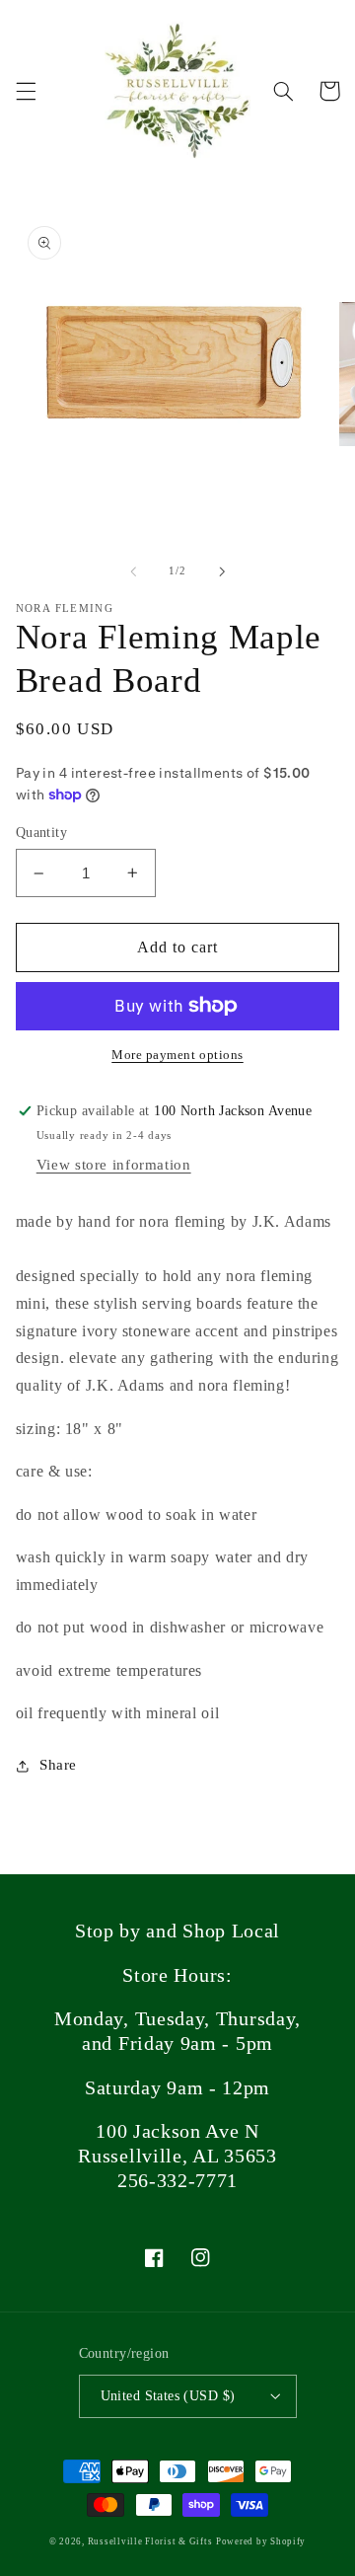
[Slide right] (222, 571)
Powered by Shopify (261, 2541)
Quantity (41, 833)
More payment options (177, 1055)
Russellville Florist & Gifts (150, 2541)
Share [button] (58, 1765)
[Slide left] (133, 571)
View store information (114, 1165)
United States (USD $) (168, 2396)
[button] (26, 91)
